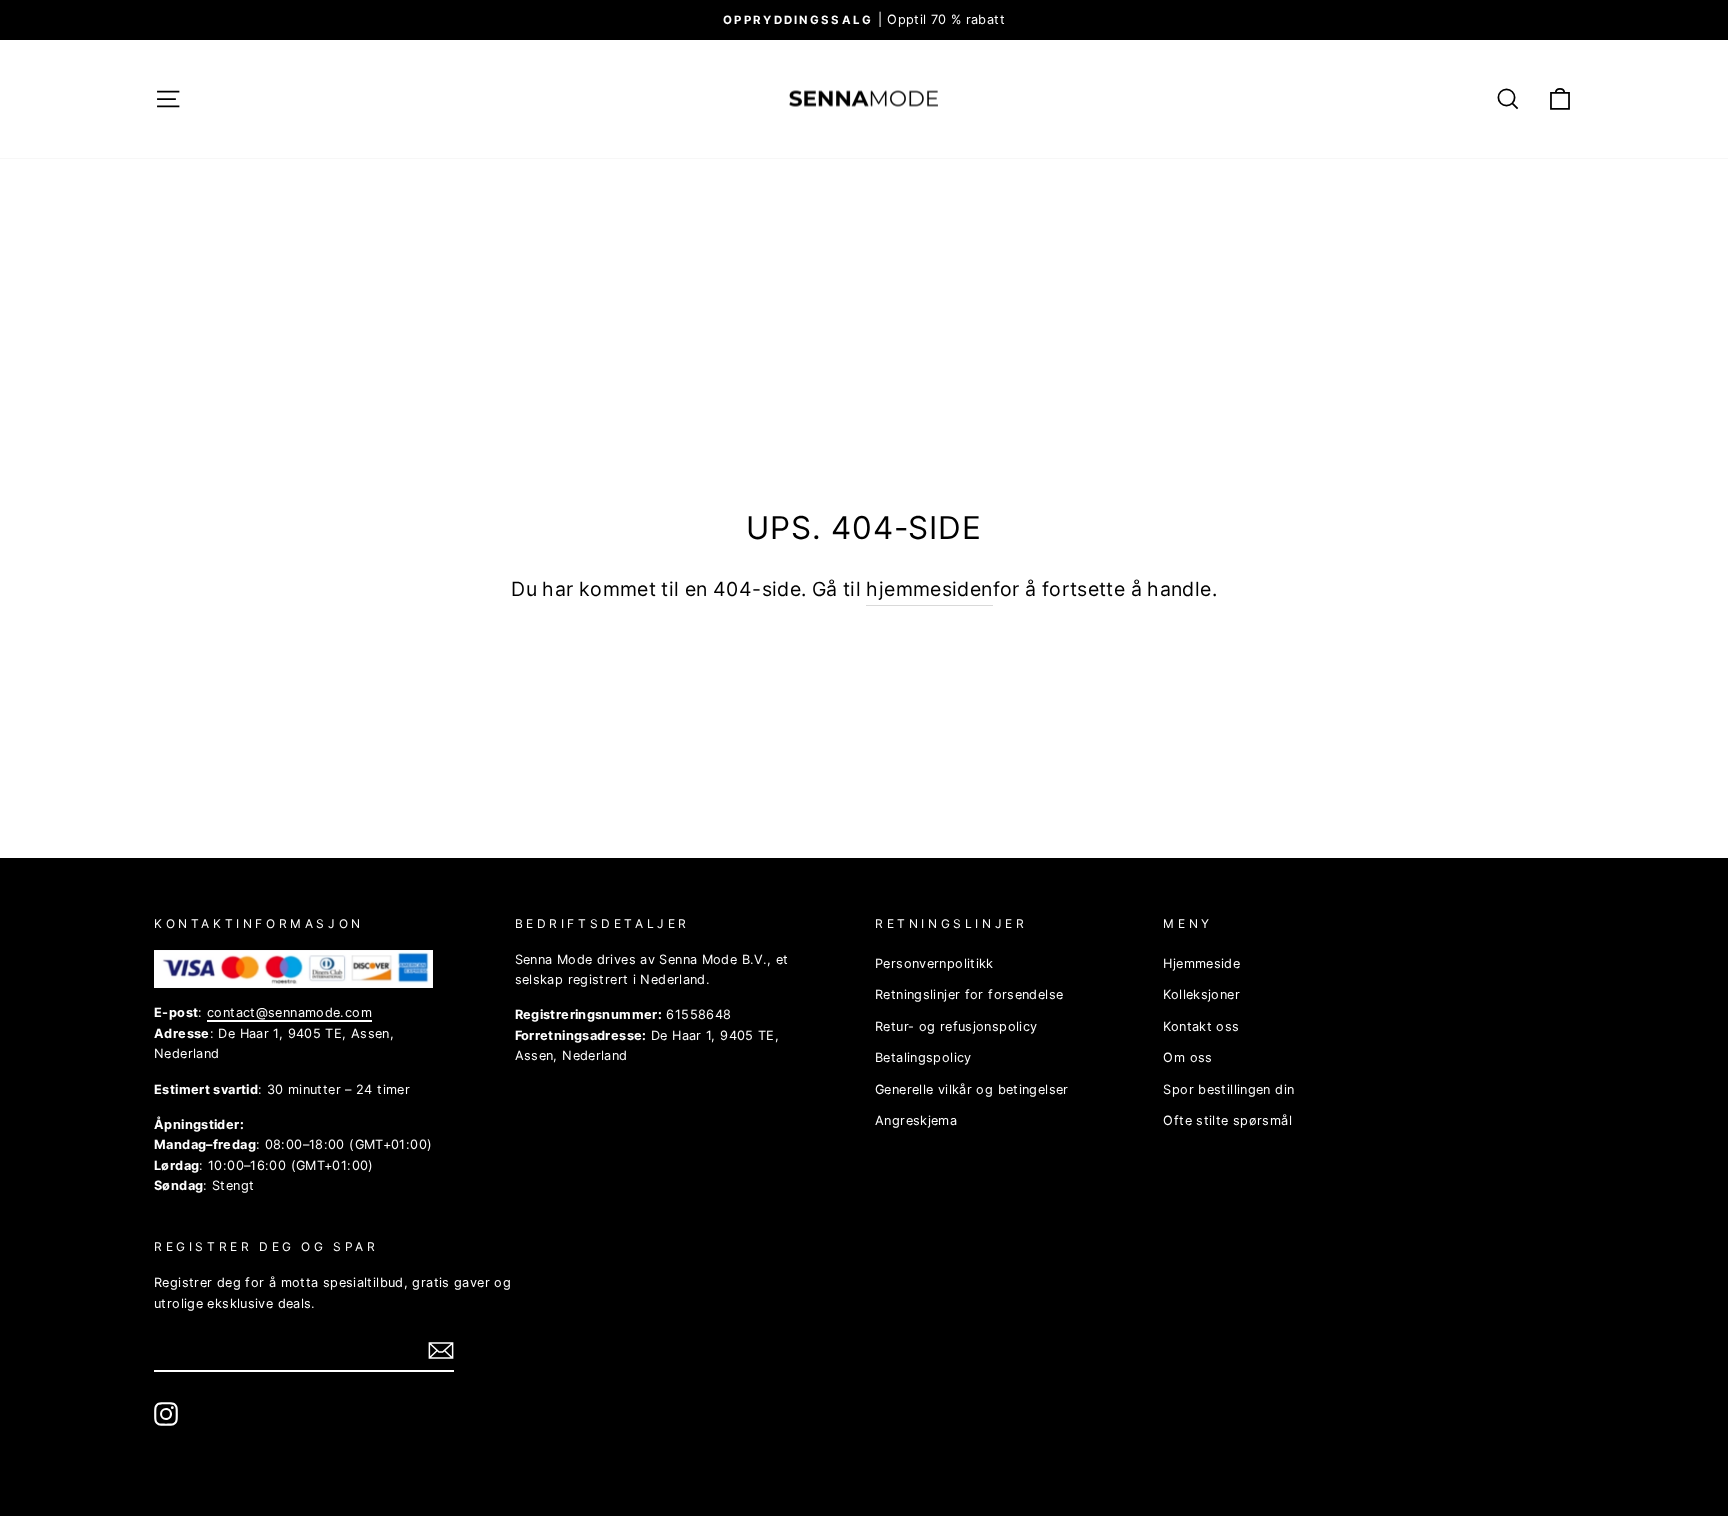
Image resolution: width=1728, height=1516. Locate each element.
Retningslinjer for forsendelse (969, 994)
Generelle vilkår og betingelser (972, 1089)
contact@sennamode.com (289, 1012)
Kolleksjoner (1201, 994)
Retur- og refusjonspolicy (956, 1026)
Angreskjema (916, 1120)
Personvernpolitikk (934, 963)
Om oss (1187, 1057)
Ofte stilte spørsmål (1227, 1120)
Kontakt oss (1201, 1026)
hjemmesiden (929, 589)
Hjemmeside (1201, 963)
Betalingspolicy (923, 1057)
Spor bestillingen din (1228, 1089)
